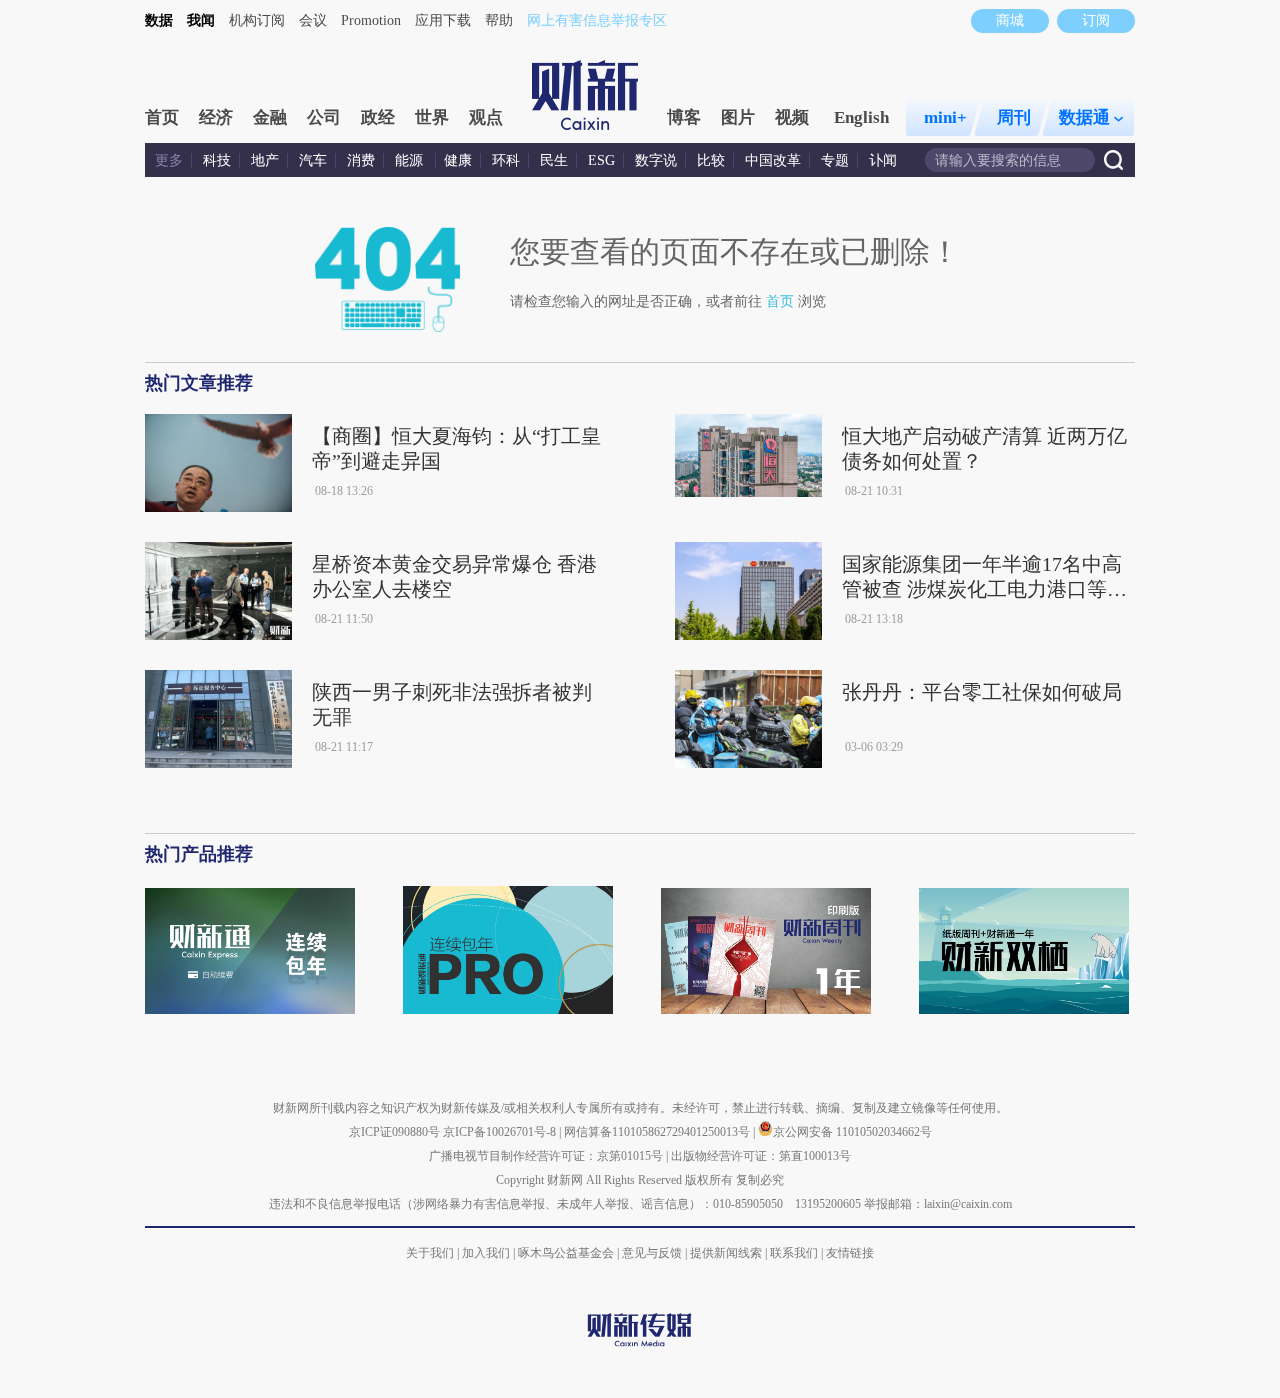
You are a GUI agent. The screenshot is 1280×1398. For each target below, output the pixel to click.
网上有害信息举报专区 (597, 20)
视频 (792, 117)
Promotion (371, 20)
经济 (216, 117)
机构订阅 (257, 20)
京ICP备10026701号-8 (501, 1132)
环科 (506, 160)
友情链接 (850, 1253)
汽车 (313, 160)
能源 (411, 160)
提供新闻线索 (726, 1253)
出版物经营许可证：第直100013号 (761, 1156)
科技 (217, 160)
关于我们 (430, 1253)
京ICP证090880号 (394, 1132)
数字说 (656, 160)
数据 (159, 20)
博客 (684, 117)
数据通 (1084, 117)
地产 (265, 160)
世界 (432, 117)
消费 (361, 160)
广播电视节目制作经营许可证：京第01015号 (546, 1156)
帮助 (499, 20)
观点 (486, 117)
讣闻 (883, 160)
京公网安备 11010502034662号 (852, 1132)
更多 (169, 160)
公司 (324, 117)
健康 (458, 160)
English (861, 117)
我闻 (201, 20)
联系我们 (794, 1253)
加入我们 (486, 1253)
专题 (835, 160)
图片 (738, 117)
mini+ (945, 117)
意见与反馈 (652, 1253)
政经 (378, 117)
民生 (554, 160)
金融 (270, 117)
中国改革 (773, 160)
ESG (601, 160)
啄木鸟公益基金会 (567, 1253)
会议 (313, 20)
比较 (711, 160)
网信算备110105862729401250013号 (658, 1132)
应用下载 (443, 20)
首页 (162, 117)
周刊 (1014, 117)
